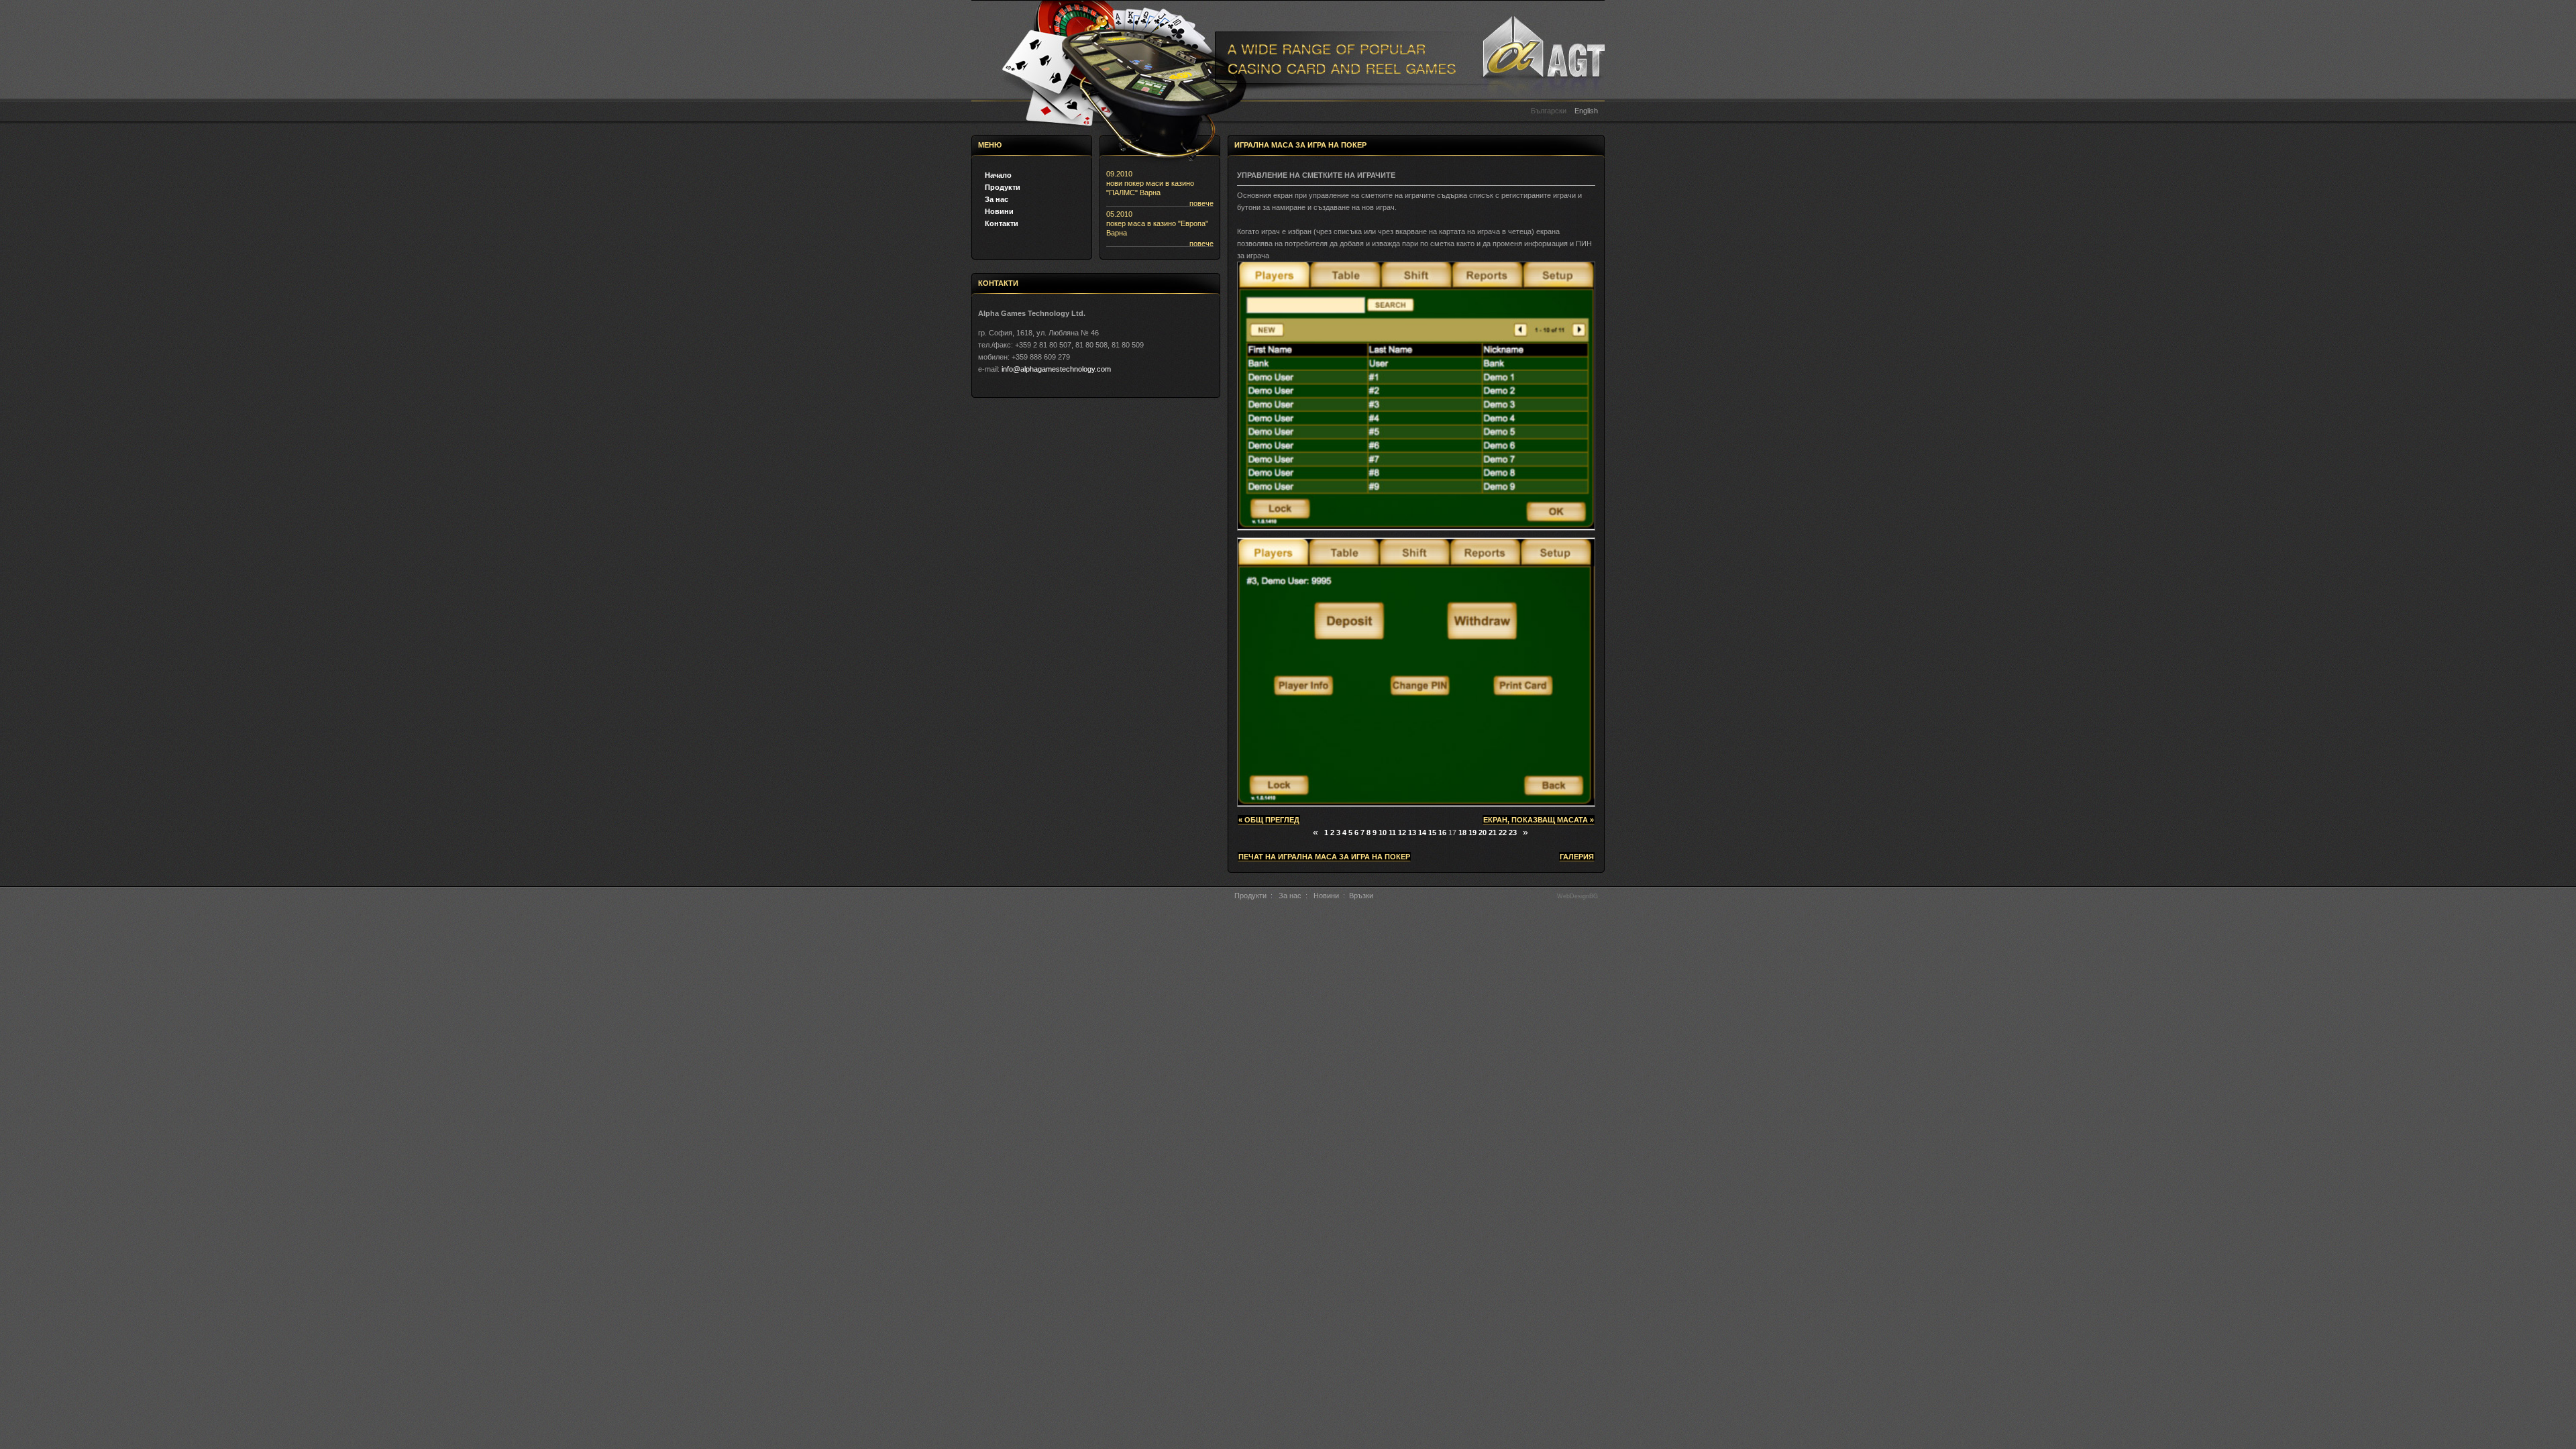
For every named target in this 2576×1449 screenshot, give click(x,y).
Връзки (1361, 896)
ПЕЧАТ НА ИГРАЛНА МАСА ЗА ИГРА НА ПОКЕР (1324, 857)
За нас (997, 199)
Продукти (1003, 187)
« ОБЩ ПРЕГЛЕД (1269, 820)
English (1586, 111)
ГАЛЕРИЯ (1577, 857)
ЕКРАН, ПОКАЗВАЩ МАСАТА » (1539, 820)
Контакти (1002, 223)
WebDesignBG (1577, 896)
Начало (998, 175)
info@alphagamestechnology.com (1056, 369)
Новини (999, 211)
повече (1201, 203)
